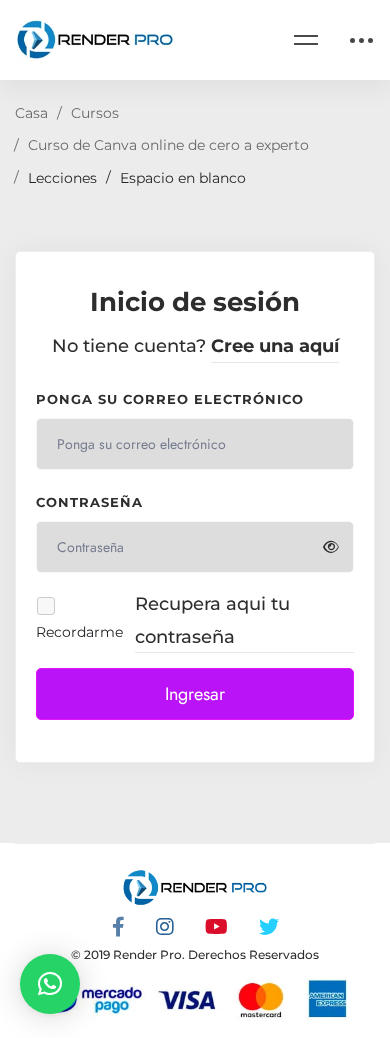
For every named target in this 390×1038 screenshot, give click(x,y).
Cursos (95, 113)
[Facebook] (118, 927)
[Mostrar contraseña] (331, 547)
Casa (31, 113)
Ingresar (195, 694)
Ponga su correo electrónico (170, 399)
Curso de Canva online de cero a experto (168, 145)
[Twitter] (269, 927)
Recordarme (79, 632)
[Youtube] (216, 927)
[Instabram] (165, 927)
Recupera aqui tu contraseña (212, 620)
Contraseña (89, 502)
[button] (50, 984)
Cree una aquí (275, 346)
